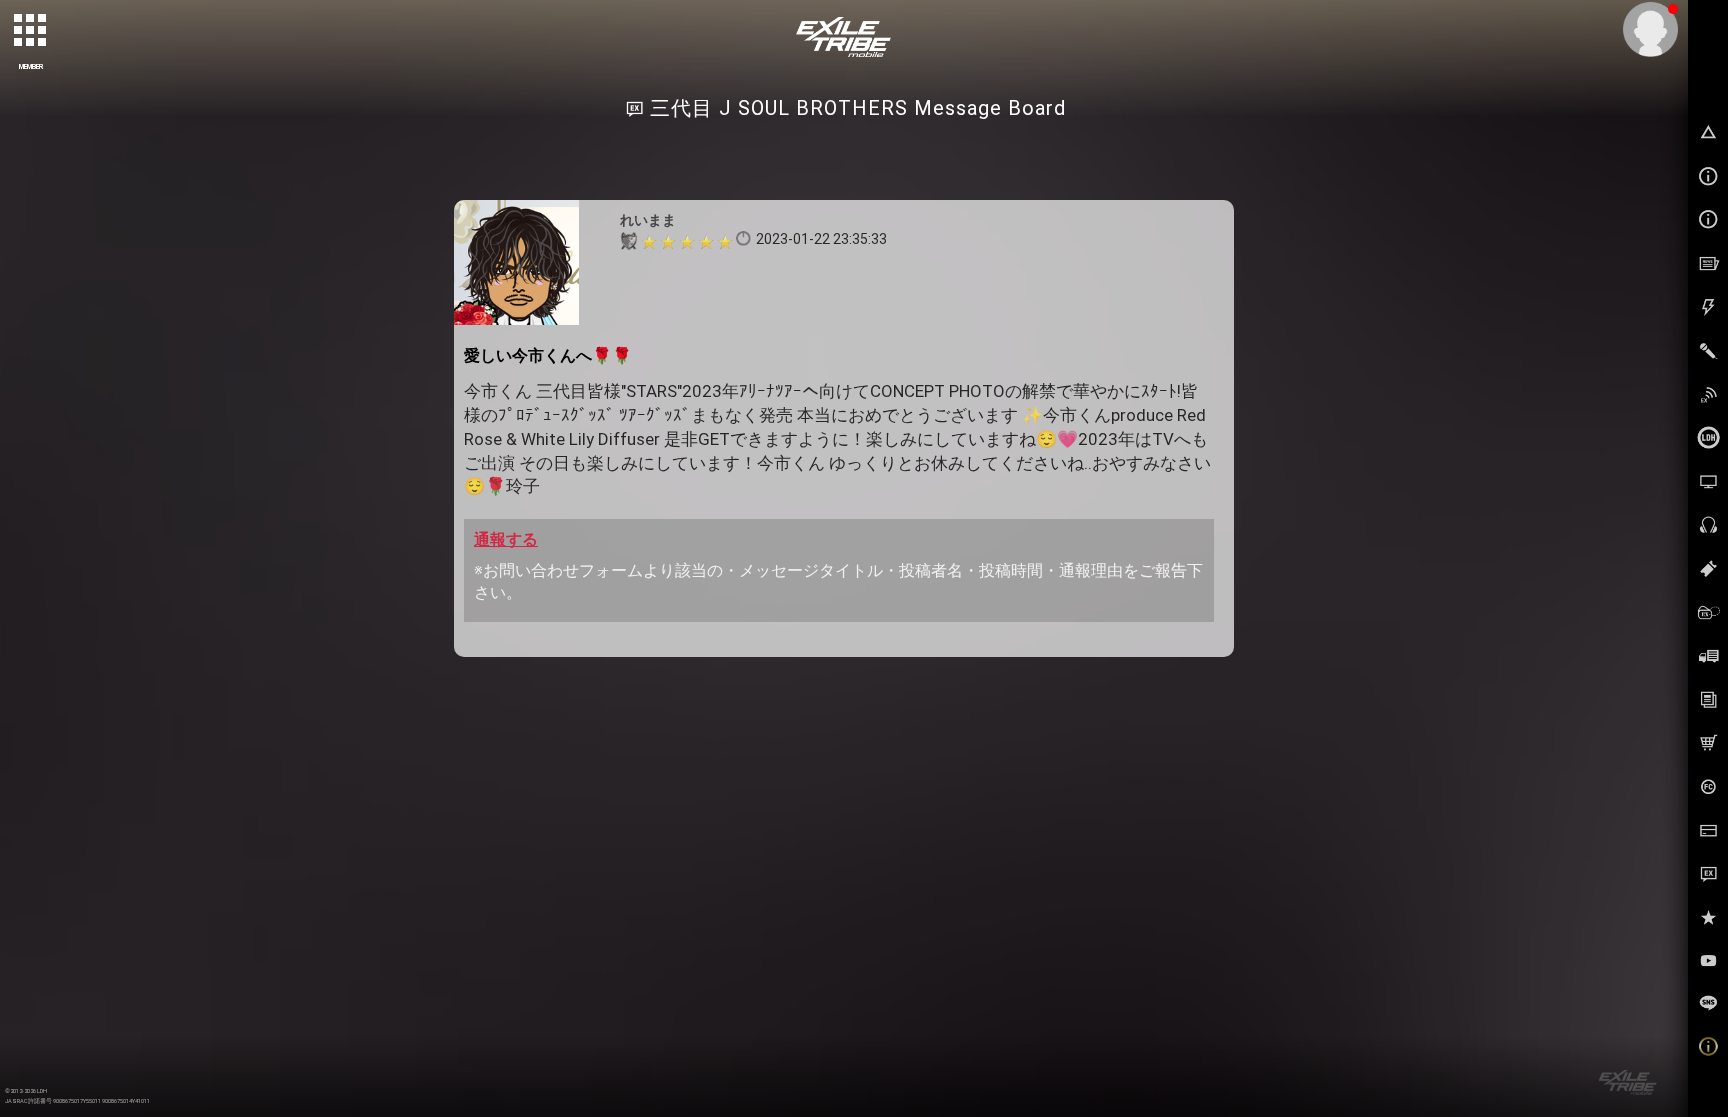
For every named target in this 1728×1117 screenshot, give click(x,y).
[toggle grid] (31, 31)
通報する (506, 539)
